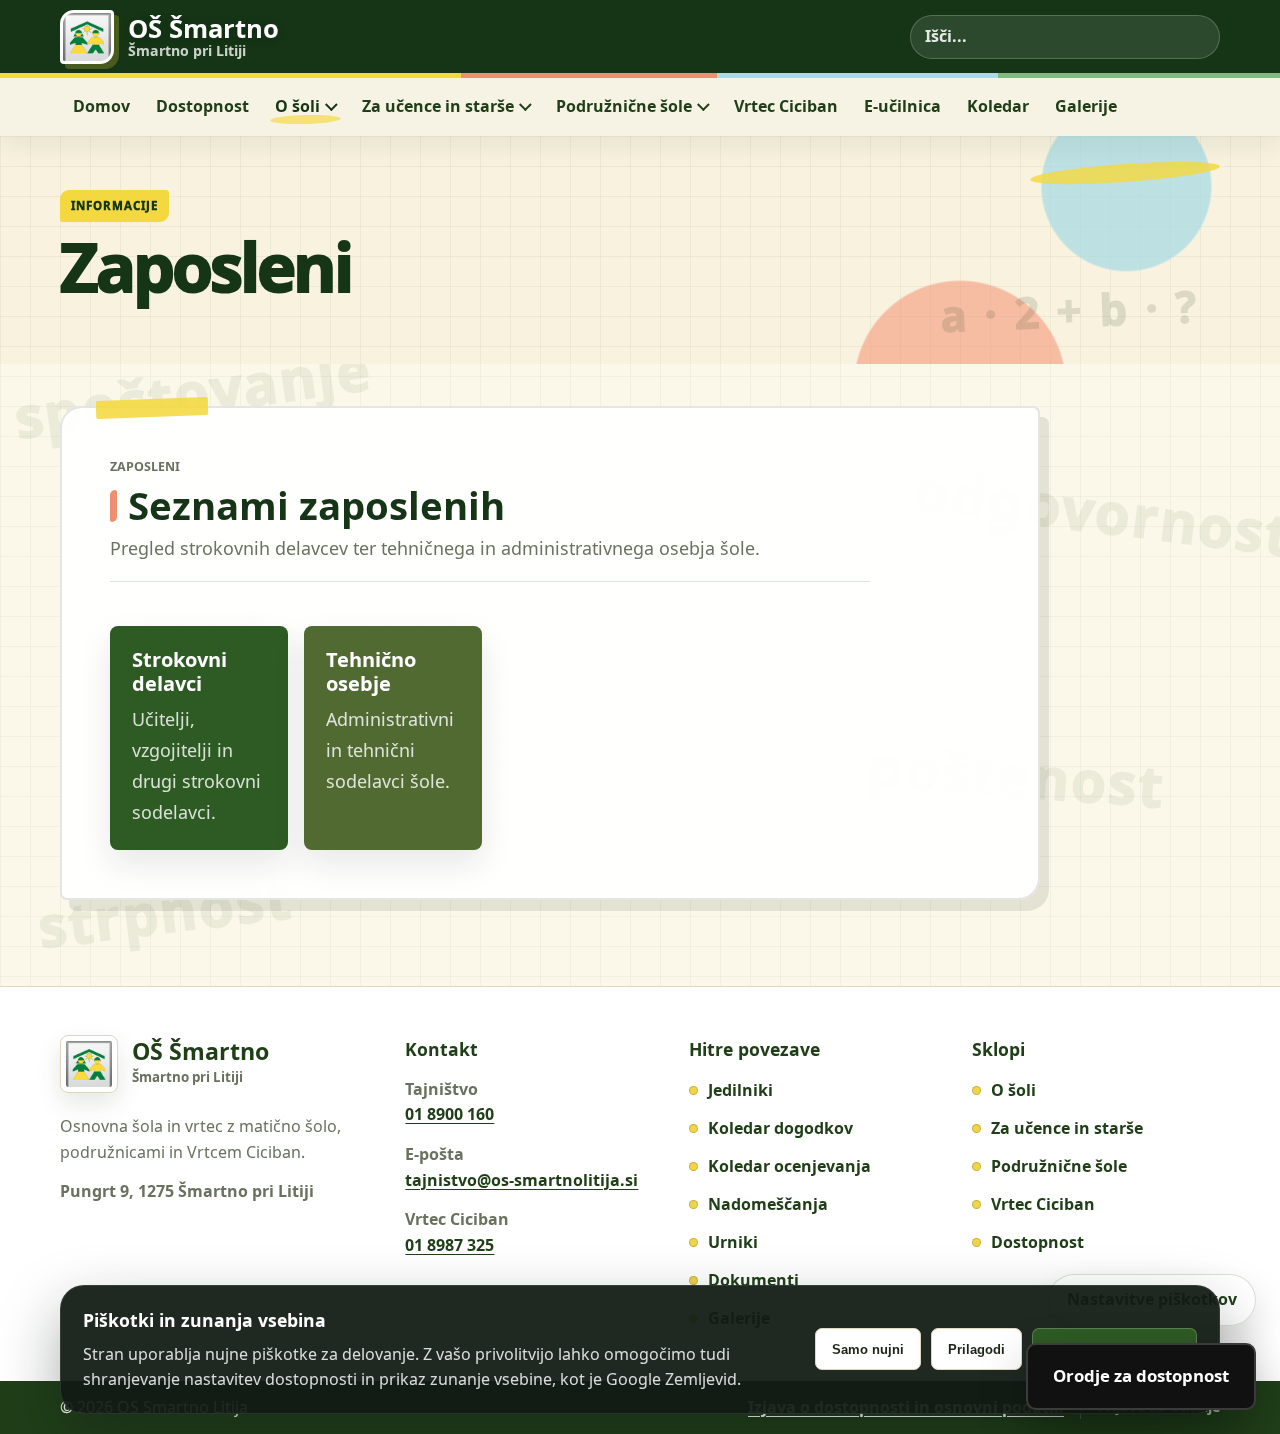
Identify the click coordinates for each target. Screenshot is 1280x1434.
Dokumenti (753, 1280)
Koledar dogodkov (780, 1128)
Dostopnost (202, 106)
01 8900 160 (449, 1114)
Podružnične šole (624, 106)
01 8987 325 (449, 1245)
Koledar (998, 106)
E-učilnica (902, 106)
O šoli (297, 106)
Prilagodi (976, 1349)
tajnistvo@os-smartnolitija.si (521, 1180)
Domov (101, 106)
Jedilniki (740, 1090)
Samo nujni (868, 1349)
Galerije (1086, 106)
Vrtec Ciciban (786, 106)
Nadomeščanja (768, 1204)
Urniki (733, 1242)
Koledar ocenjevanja (789, 1166)
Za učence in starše (438, 106)
